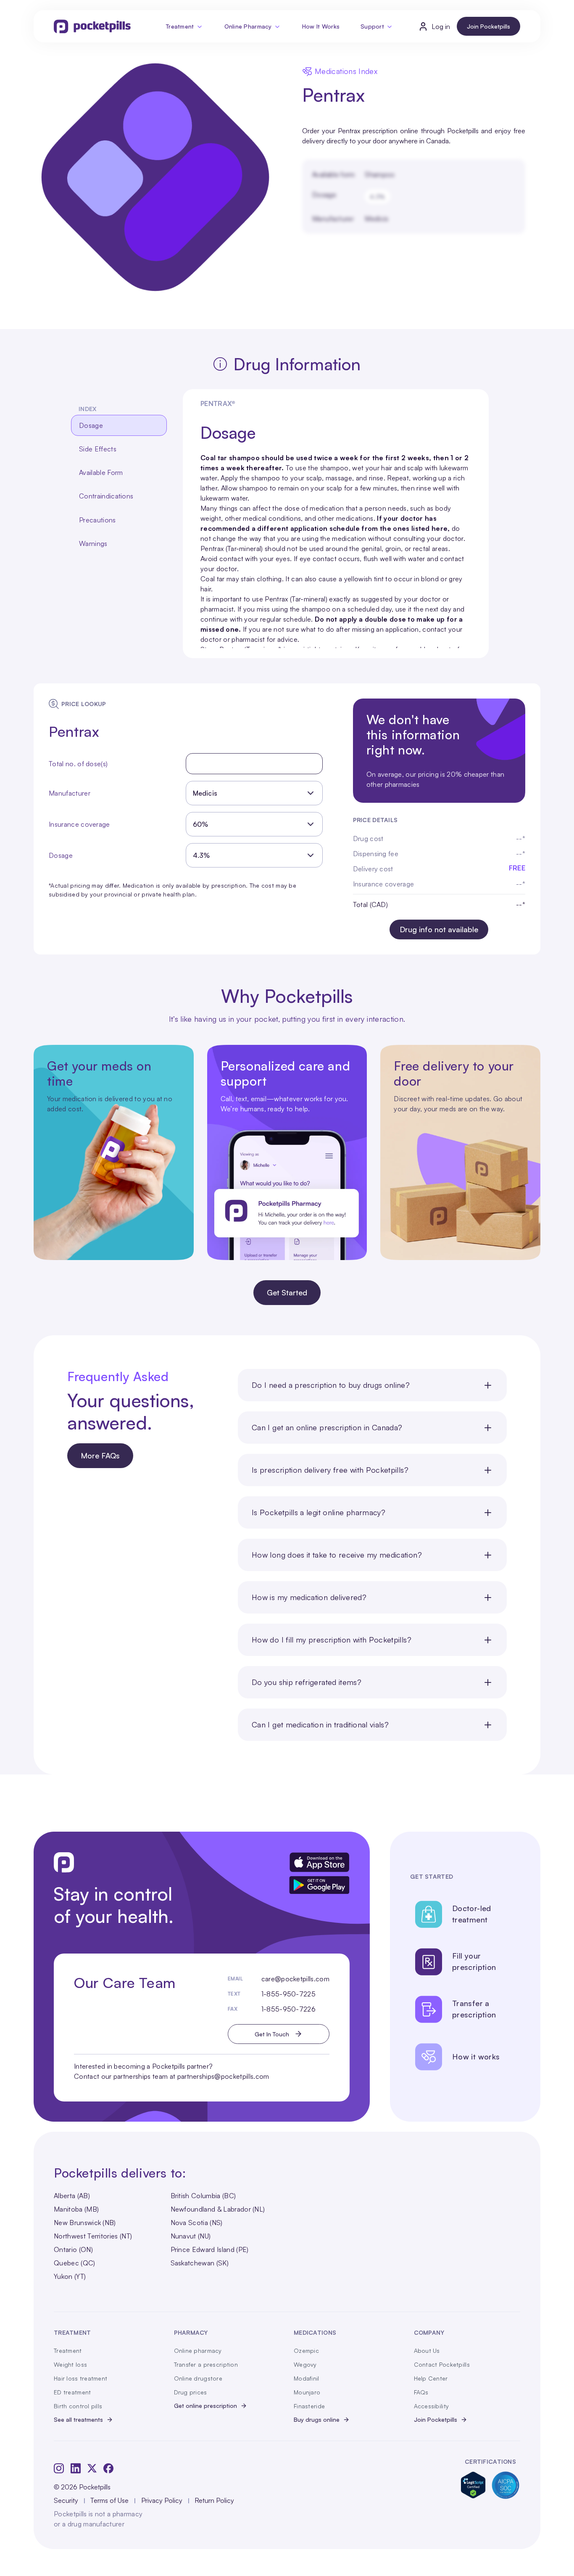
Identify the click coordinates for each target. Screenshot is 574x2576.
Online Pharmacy (248, 26)
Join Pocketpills (488, 26)
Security (66, 2500)
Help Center (431, 2378)
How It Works (321, 26)
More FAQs (100, 1455)
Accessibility (432, 2406)
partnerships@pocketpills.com (223, 2076)
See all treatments (78, 2419)
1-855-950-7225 (288, 1994)
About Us (427, 2351)
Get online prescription (205, 2406)
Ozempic (306, 2351)
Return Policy (214, 2500)
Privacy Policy (162, 2500)
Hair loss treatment (80, 2378)
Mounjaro (307, 2392)
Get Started (287, 1292)
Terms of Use (109, 2500)
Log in (441, 26)
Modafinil (307, 2378)
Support (372, 26)
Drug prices (191, 2392)
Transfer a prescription (206, 2364)
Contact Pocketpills (442, 2364)
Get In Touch (272, 2034)
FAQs (421, 2392)
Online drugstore (198, 2378)
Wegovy (305, 2364)
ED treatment (72, 2392)
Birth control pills (78, 2406)
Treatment (180, 26)
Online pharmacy (198, 2351)
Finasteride (309, 2406)
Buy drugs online (317, 2419)
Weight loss (70, 2364)
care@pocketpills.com (295, 1979)
